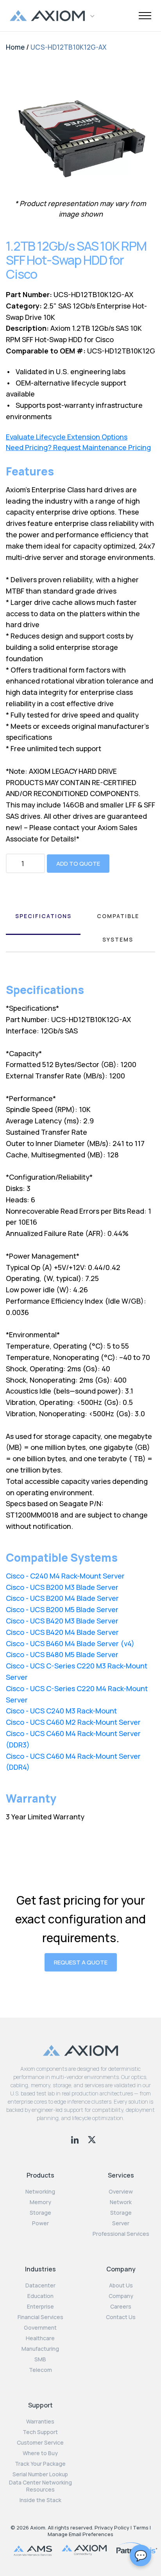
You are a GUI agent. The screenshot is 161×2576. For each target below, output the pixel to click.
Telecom (40, 2370)
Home (15, 47)
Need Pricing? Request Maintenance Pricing (78, 448)
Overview (121, 2192)
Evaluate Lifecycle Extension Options (67, 437)
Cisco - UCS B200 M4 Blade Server (62, 1598)
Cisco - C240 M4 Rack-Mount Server (65, 1576)
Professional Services (121, 2234)
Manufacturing (40, 2349)
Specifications (43, 916)
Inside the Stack (40, 2500)
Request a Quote (81, 1962)
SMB (40, 2359)
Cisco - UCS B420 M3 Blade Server (62, 1621)
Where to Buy (40, 2453)
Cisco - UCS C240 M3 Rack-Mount (61, 1711)
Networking (40, 2192)
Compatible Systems (118, 928)
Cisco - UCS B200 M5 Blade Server (62, 1609)
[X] (92, 2139)
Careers (121, 2307)
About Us (121, 2285)
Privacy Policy (112, 2528)
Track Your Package (40, 2464)
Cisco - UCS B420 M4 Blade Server (62, 1632)
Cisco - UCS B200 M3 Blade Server (62, 1587)
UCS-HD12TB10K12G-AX (69, 47)
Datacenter (40, 2285)
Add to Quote (78, 864)
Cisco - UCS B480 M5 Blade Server (62, 1654)
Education (40, 2296)
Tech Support (40, 2432)
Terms (141, 2528)
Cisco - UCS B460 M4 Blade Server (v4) (70, 1643)
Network (121, 2202)
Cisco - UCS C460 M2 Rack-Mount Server (73, 1722)
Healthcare (40, 2338)
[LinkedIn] (76, 2139)
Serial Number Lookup (40, 2474)
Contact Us (121, 2317)
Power (40, 2223)
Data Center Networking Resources (40, 2486)
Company (121, 2296)
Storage (40, 2213)
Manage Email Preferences (80, 2534)
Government (40, 2328)
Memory (40, 2202)
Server (121, 2223)
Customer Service (40, 2443)
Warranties (40, 2422)
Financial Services (40, 2317)
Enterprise (40, 2307)
